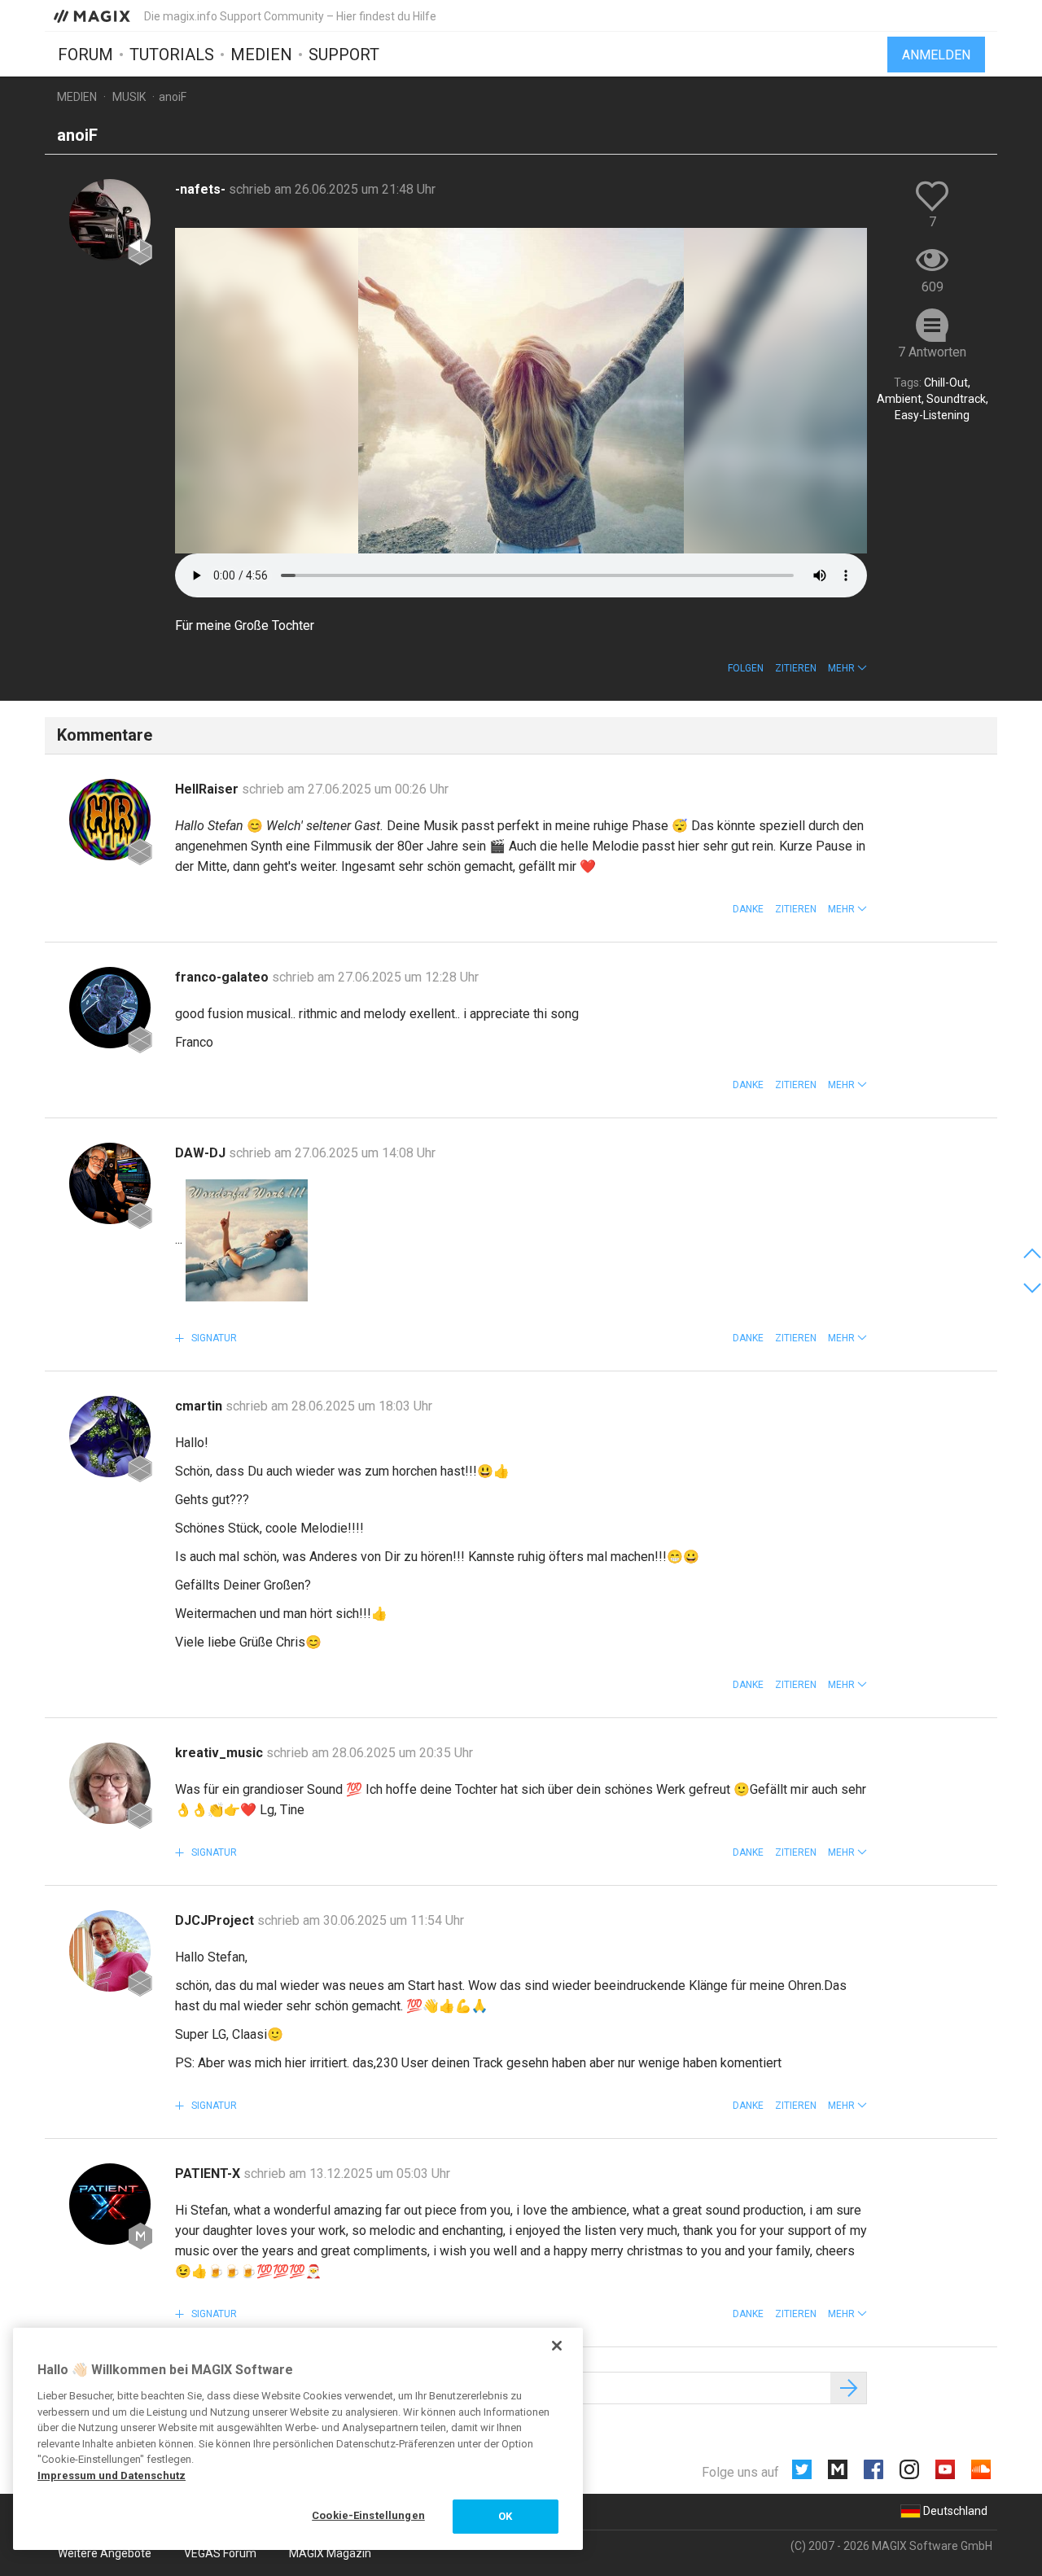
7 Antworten (932, 352)
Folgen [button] (746, 668)
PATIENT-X (209, 2174)
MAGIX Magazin (330, 2553)
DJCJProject (216, 1920)
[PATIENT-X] (110, 2204)
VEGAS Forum (220, 2553)
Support (344, 55)
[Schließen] (557, 2346)
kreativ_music (221, 1753)
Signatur (213, 1338)
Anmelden (936, 55)
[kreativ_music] (110, 1783)
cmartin (200, 1406)
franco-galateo (223, 977)
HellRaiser (208, 789)
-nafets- (202, 189)
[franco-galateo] (110, 1008)
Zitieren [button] (796, 668)
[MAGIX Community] (93, 15)
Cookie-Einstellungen (368, 2515)
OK (505, 2516)
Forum (85, 55)
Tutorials (172, 55)
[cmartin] (110, 1437)
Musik (129, 97)
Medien (261, 55)
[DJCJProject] (110, 1951)
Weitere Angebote (105, 2553)
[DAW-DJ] (110, 1183)
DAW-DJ (202, 1153)
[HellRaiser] (110, 820)
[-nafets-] (110, 220)
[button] (847, 668)
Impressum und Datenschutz (112, 2475)
